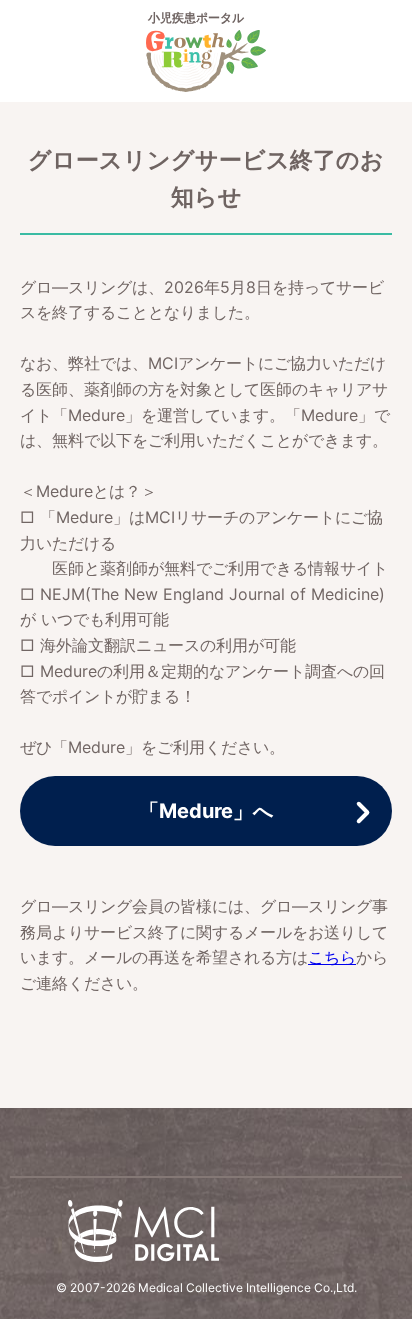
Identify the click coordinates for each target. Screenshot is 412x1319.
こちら (332, 957)
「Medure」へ (206, 811)
